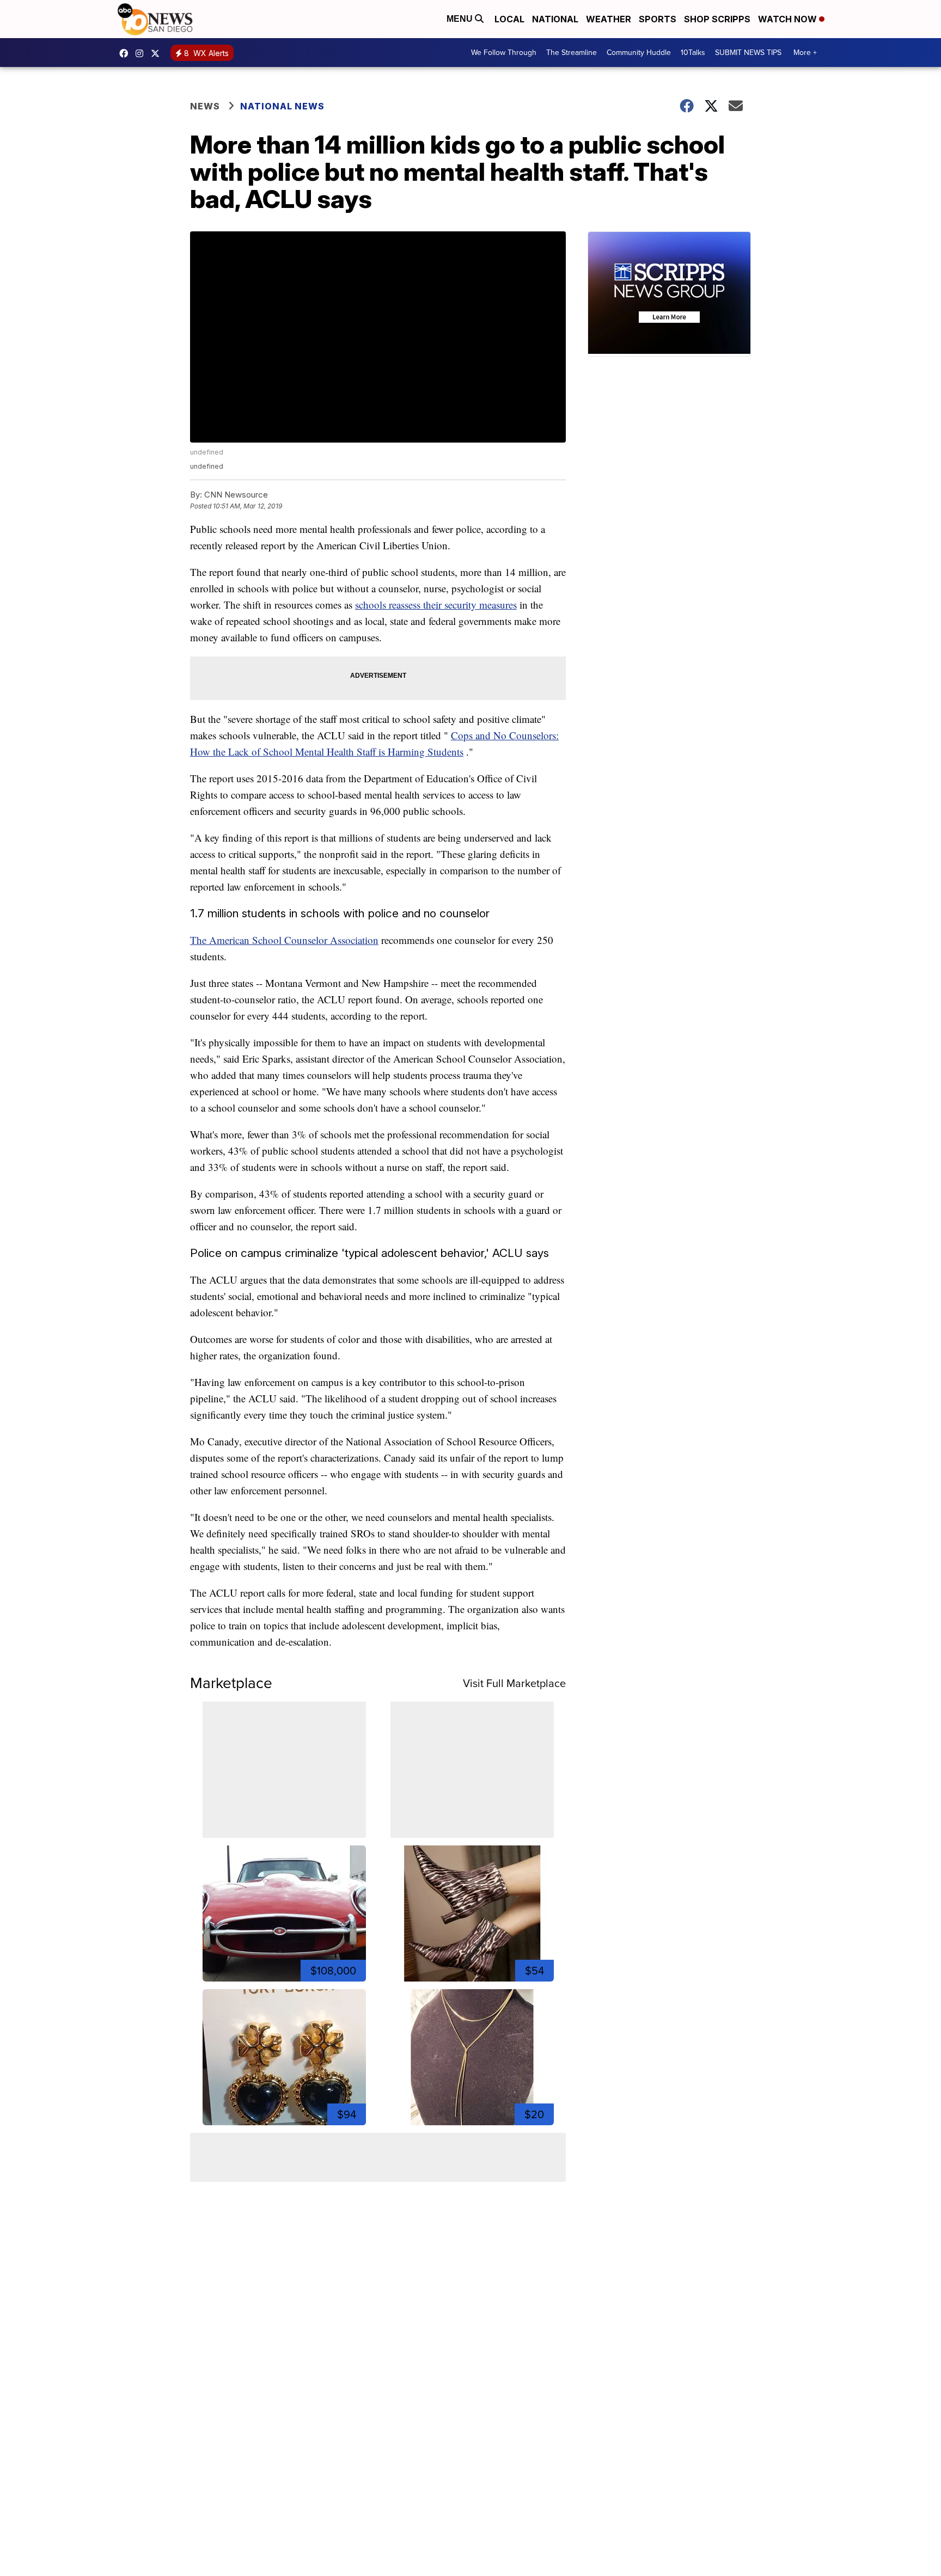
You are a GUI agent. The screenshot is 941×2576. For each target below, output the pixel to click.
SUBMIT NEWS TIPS (748, 53)
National (555, 19)
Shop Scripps (717, 19)
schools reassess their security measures (436, 605)
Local (509, 19)
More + (805, 53)
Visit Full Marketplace (514, 1683)
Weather (609, 19)
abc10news (126, 53)
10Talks (693, 53)
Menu (461, 19)
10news (158, 53)
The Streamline (572, 53)
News (205, 106)
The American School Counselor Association (284, 940)
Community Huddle (639, 53)
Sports (658, 19)
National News (282, 106)
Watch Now (789, 19)
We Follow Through (504, 53)
